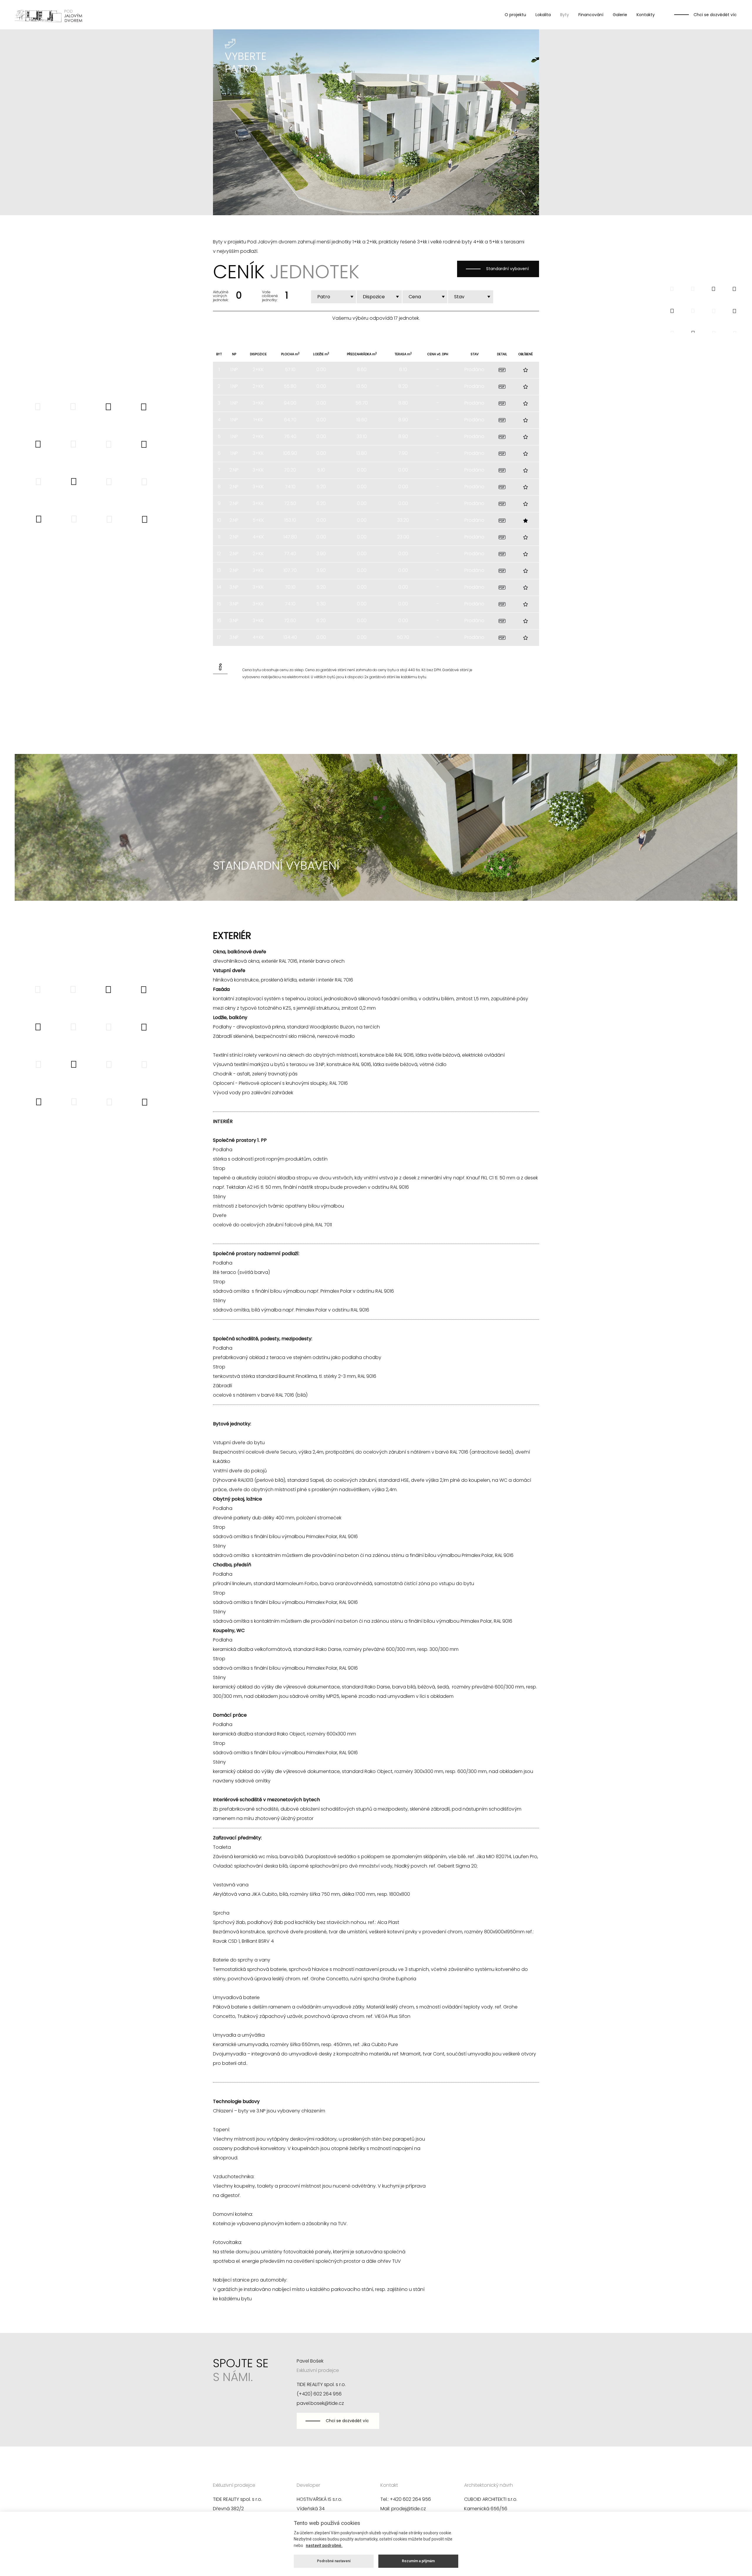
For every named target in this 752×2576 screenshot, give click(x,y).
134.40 (290, 637)
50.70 (403, 637)
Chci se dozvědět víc (715, 15)
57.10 (290, 369)
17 (219, 637)
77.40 (290, 554)
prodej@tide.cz (409, 2509)
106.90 (290, 453)
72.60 (290, 621)
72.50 (290, 503)
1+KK (258, 420)
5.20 (321, 487)
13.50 (362, 386)
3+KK (258, 403)
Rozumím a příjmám (418, 2561)
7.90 (403, 453)
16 (219, 621)
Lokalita (543, 15)
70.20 (290, 470)
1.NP (234, 369)
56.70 (362, 403)
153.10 (290, 520)
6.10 (403, 369)
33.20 (403, 520)
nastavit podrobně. (324, 2545)
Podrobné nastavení (334, 2561)
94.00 (290, 403)
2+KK (258, 369)
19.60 (362, 420)
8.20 (403, 386)
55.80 (290, 386)
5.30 (321, 604)
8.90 (403, 420)
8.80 (403, 403)
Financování (591, 15)
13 (219, 570)
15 (219, 604)
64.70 (290, 420)
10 (219, 520)
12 (219, 554)
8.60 (362, 369)
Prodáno (474, 369)
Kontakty (646, 15)
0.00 (321, 369)
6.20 (321, 503)
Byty (565, 15)
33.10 (362, 436)
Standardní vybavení (507, 269)
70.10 (290, 587)
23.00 (403, 537)
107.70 (290, 570)
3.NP (234, 587)
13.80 (362, 453)
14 (219, 587)
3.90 (321, 554)
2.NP (234, 470)
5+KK (258, 520)
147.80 (290, 537)
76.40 (290, 436)
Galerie (620, 15)
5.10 (321, 470)
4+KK (258, 537)
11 (219, 537)
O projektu (515, 15)
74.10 (290, 487)
